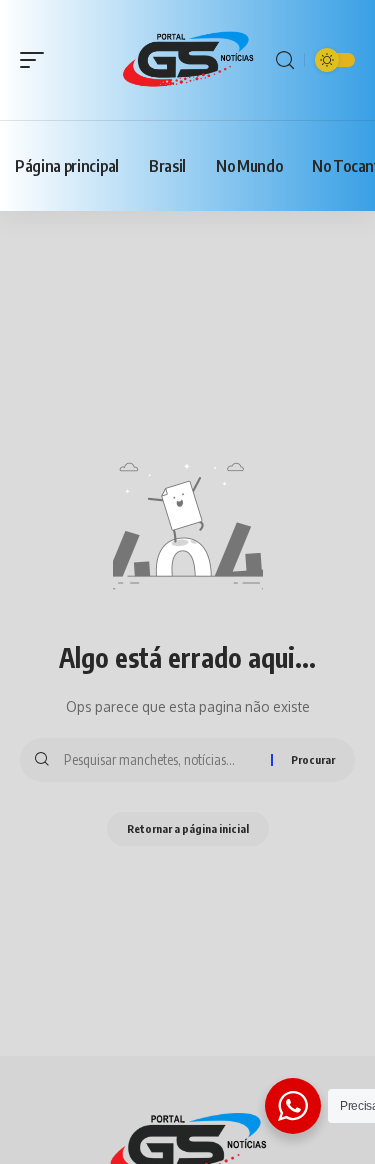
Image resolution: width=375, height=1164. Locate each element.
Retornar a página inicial (188, 828)
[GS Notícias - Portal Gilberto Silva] (188, 60)
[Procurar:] (160, 760)
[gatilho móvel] (37, 60)
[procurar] (285, 60)
